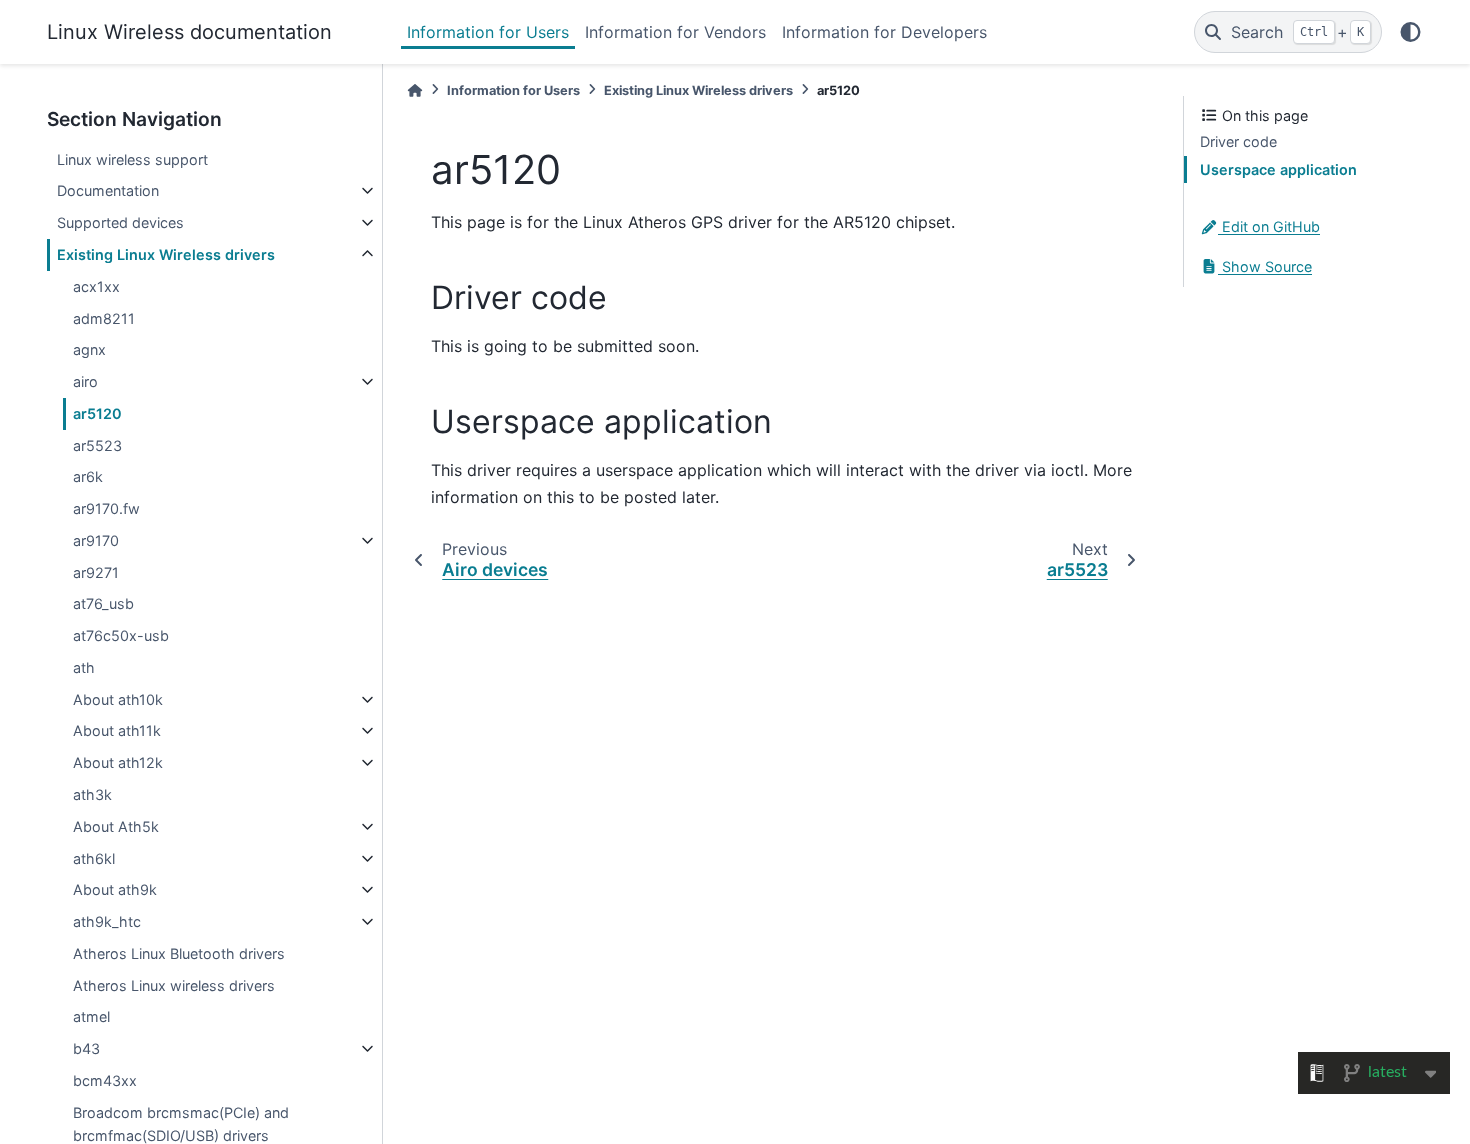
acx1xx (96, 286)
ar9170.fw (106, 508)
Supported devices (120, 222)
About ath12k (118, 762)
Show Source (1265, 266)
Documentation (108, 190)
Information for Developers (884, 32)
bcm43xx (105, 1080)
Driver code (1238, 141)
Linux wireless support (132, 159)
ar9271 (96, 572)
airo (85, 381)
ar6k (88, 476)
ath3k (92, 794)
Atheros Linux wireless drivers (174, 985)
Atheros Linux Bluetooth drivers (179, 953)
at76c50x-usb (121, 635)
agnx (89, 349)
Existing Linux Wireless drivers (166, 254)
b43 (86, 1048)
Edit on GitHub (1269, 226)
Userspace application (1278, 169)
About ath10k (118, 699)
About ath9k (115, 889)
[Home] (415, 90)
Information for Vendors (675, 32)
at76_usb (103, 603)
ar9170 (96, 540)
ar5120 (97, 413)
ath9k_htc (107, 921)
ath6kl (94, 858)
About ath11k (117, 730)
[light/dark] (1410, 32)
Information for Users (488, 32)
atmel (91, 1016)
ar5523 (97, 445)
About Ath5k (116, 826)
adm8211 (104, 318)
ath (84, 667)
